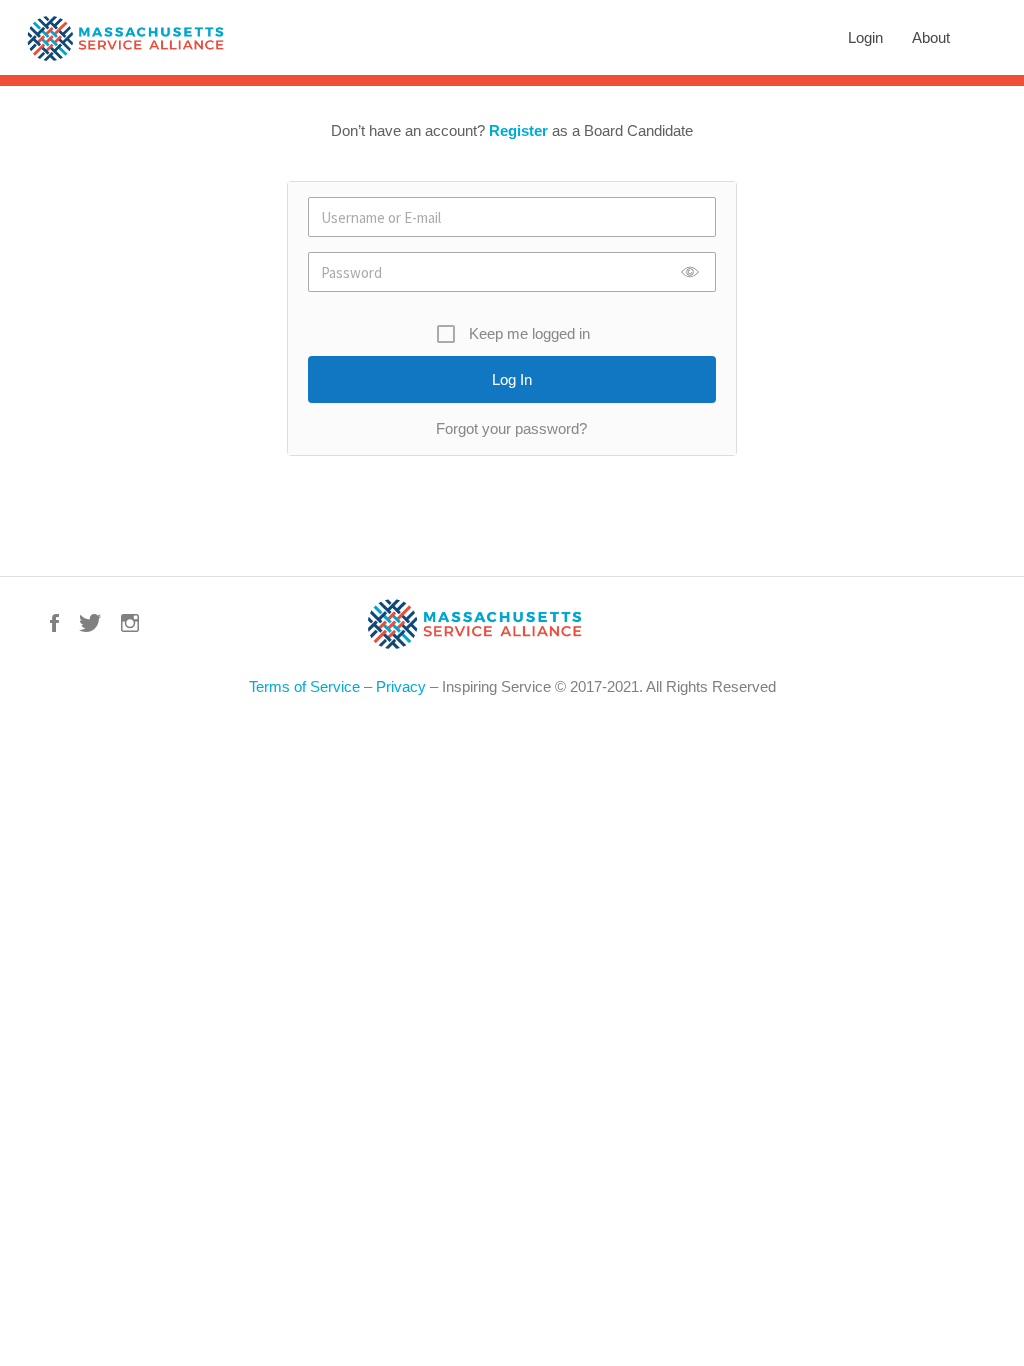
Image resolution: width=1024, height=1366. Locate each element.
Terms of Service (304, 686)
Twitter (90, 623)
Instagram (130, 623)
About (931, 37)
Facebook (54, 623)
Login (865, 37)
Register (518, 130)
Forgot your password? (511, 428)
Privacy (401, 686)
